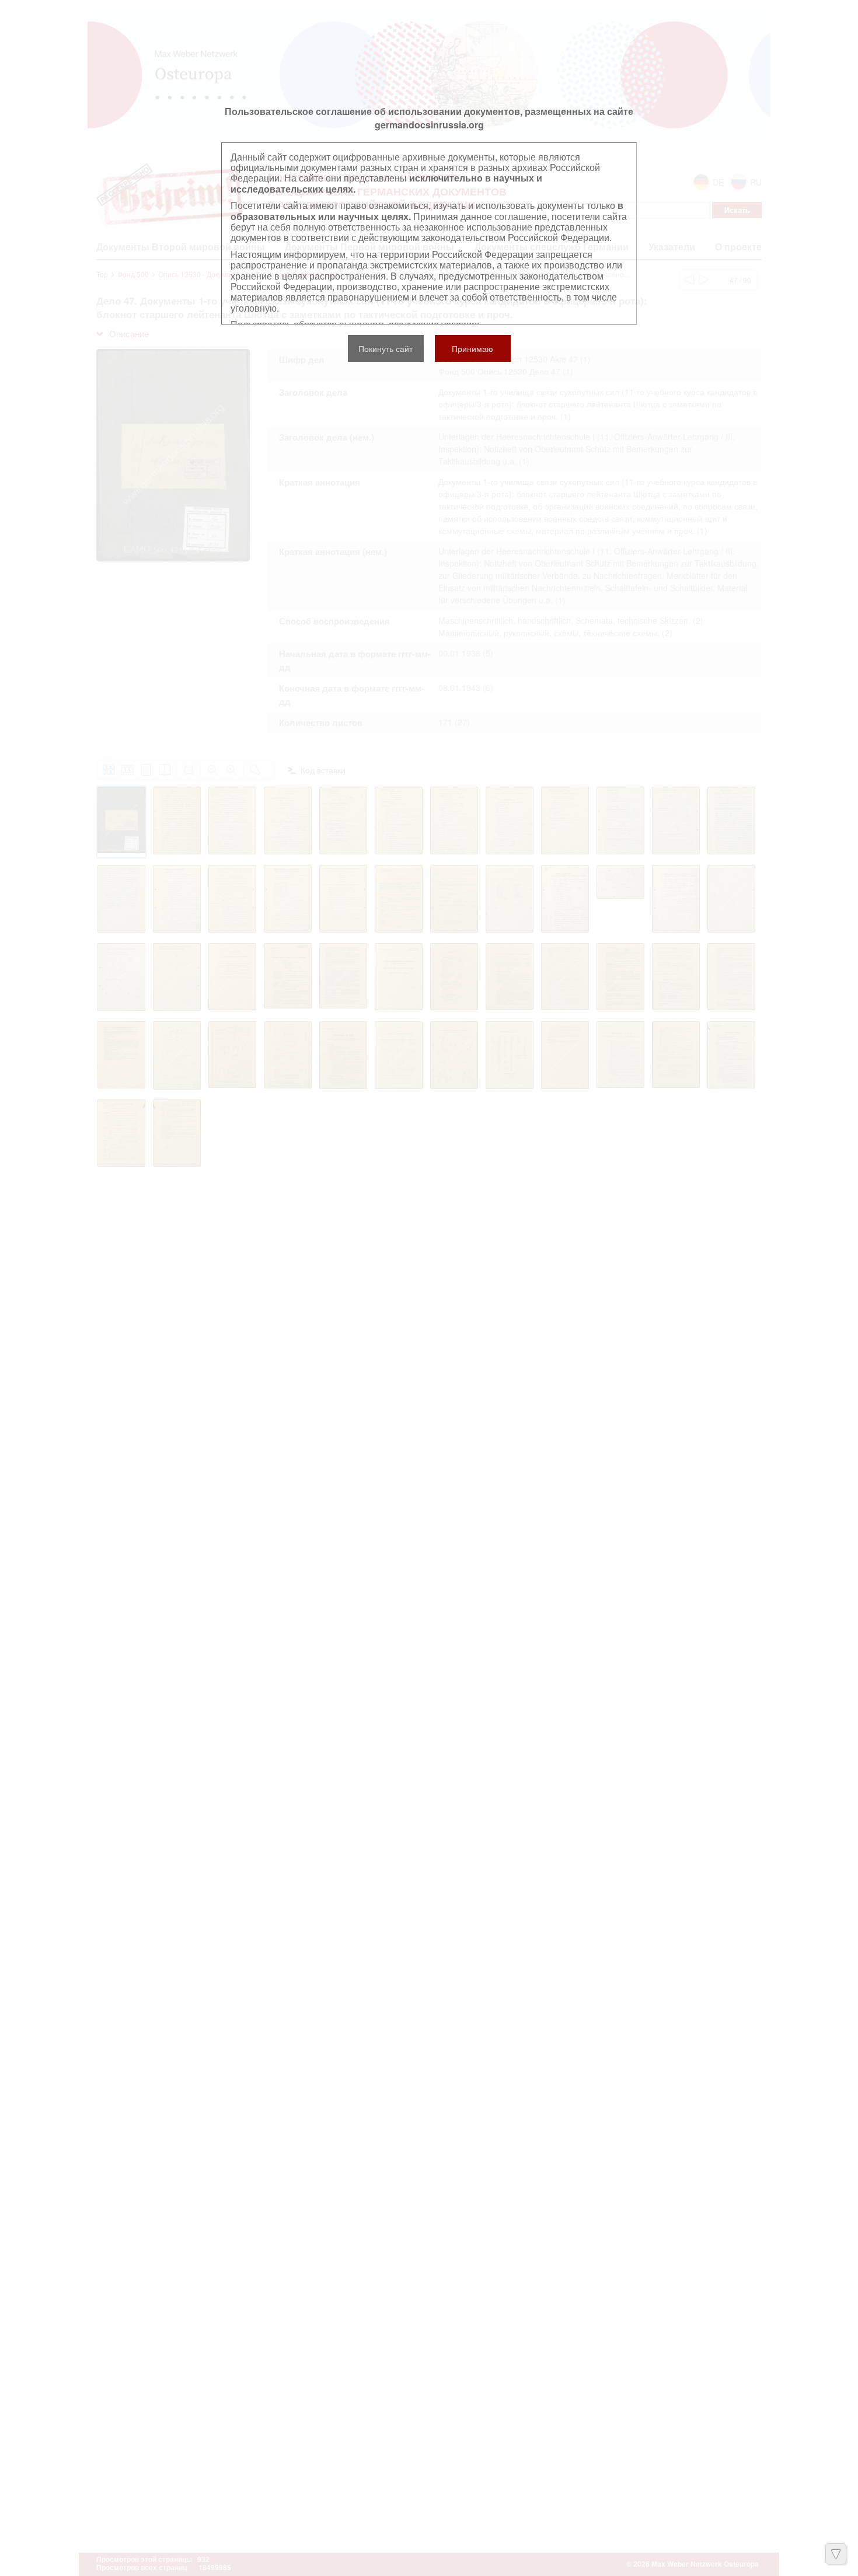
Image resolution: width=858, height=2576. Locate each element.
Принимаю (472, 348)
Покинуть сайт (386, 348)
